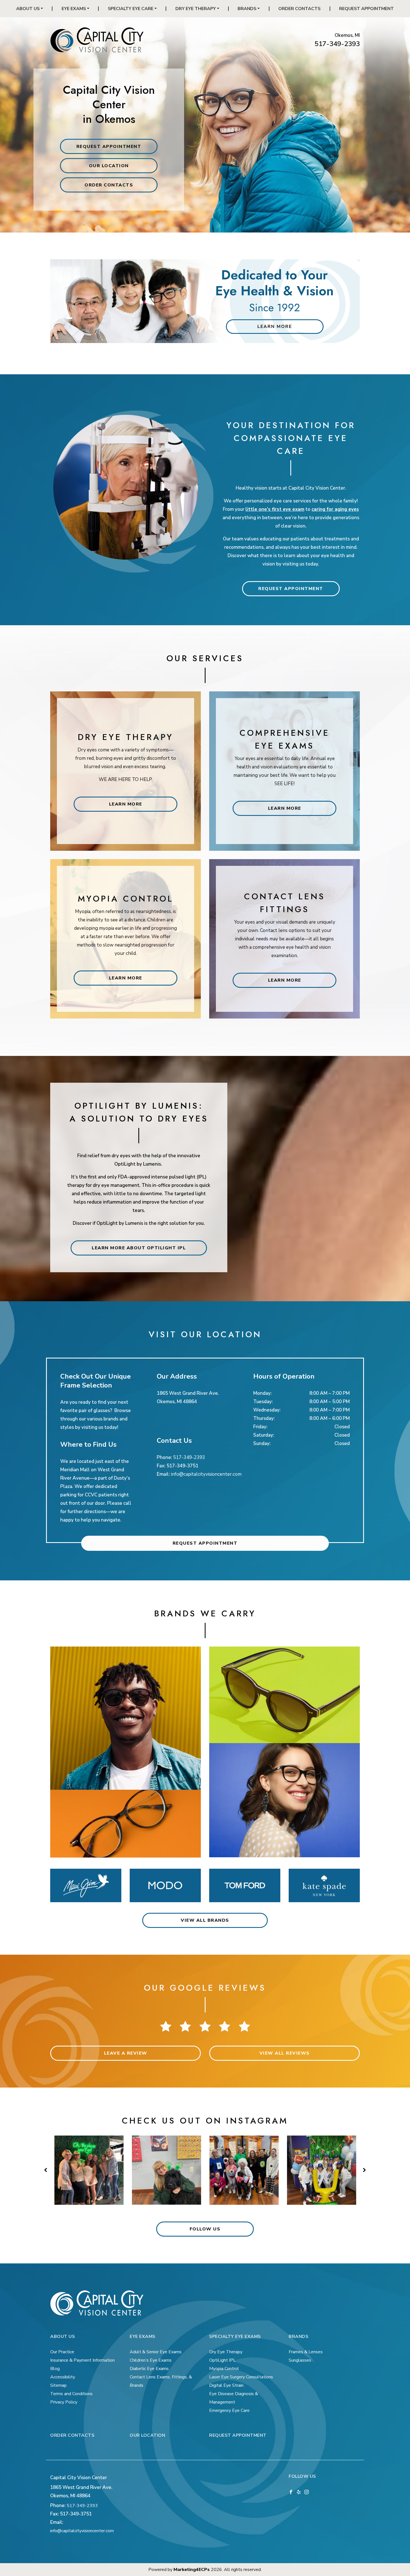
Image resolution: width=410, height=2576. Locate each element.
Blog (55, 2369)
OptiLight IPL (222, 2360)
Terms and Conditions (71, 2394)
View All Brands (205, 1920)
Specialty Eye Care (131, 9)
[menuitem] (30, 9)
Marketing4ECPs (192, 2570)
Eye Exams (74, 9)
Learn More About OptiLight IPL (139, 1248)
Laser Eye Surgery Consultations (241, 2377)
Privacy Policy (64, 2402)
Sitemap (58, 2385)
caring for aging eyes (335, 509)
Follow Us (205, 2229)
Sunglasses (300, 2360)
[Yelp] (299, 2492)
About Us (28, 9)
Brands (247, 9)
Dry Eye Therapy (196, 9)
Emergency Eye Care (229, 2410)
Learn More (126, 804)
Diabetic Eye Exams (149, 2369)
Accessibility (63, 2377)
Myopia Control (224, 2369)
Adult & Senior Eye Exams (156, 2352)
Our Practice (62, 2352)
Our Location (109, 166)
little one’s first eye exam (275, 509)
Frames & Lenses (306, 2352)
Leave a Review (126, 2053)
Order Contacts (299, 9)
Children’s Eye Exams (151, 2360)
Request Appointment (366, 9)
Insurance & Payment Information (82, 2360)
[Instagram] (307, 2492)
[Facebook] (291, 2492)
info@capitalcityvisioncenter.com (206, 1474)
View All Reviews (285, 2053)
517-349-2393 (337, 44)
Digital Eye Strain (226, 2385)
